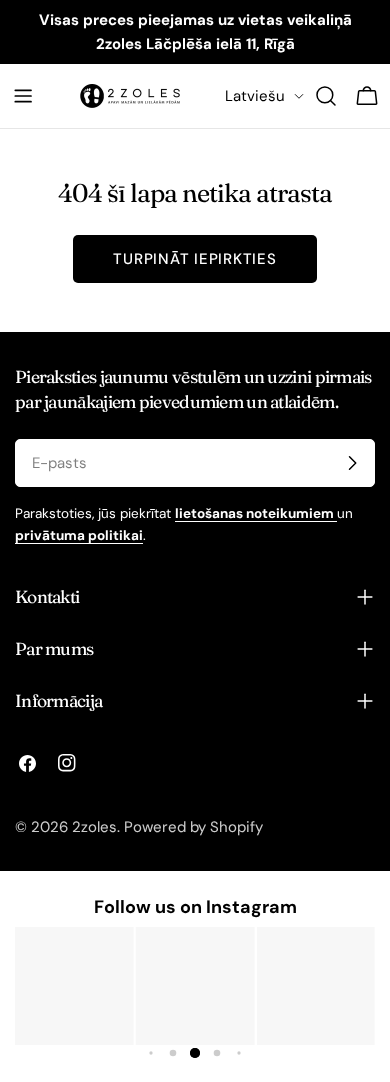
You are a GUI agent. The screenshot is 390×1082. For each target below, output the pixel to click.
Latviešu (255, 96)
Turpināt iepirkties (194, 259)
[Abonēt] (352, 463)
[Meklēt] (326, 96)
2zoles (94, 827)
